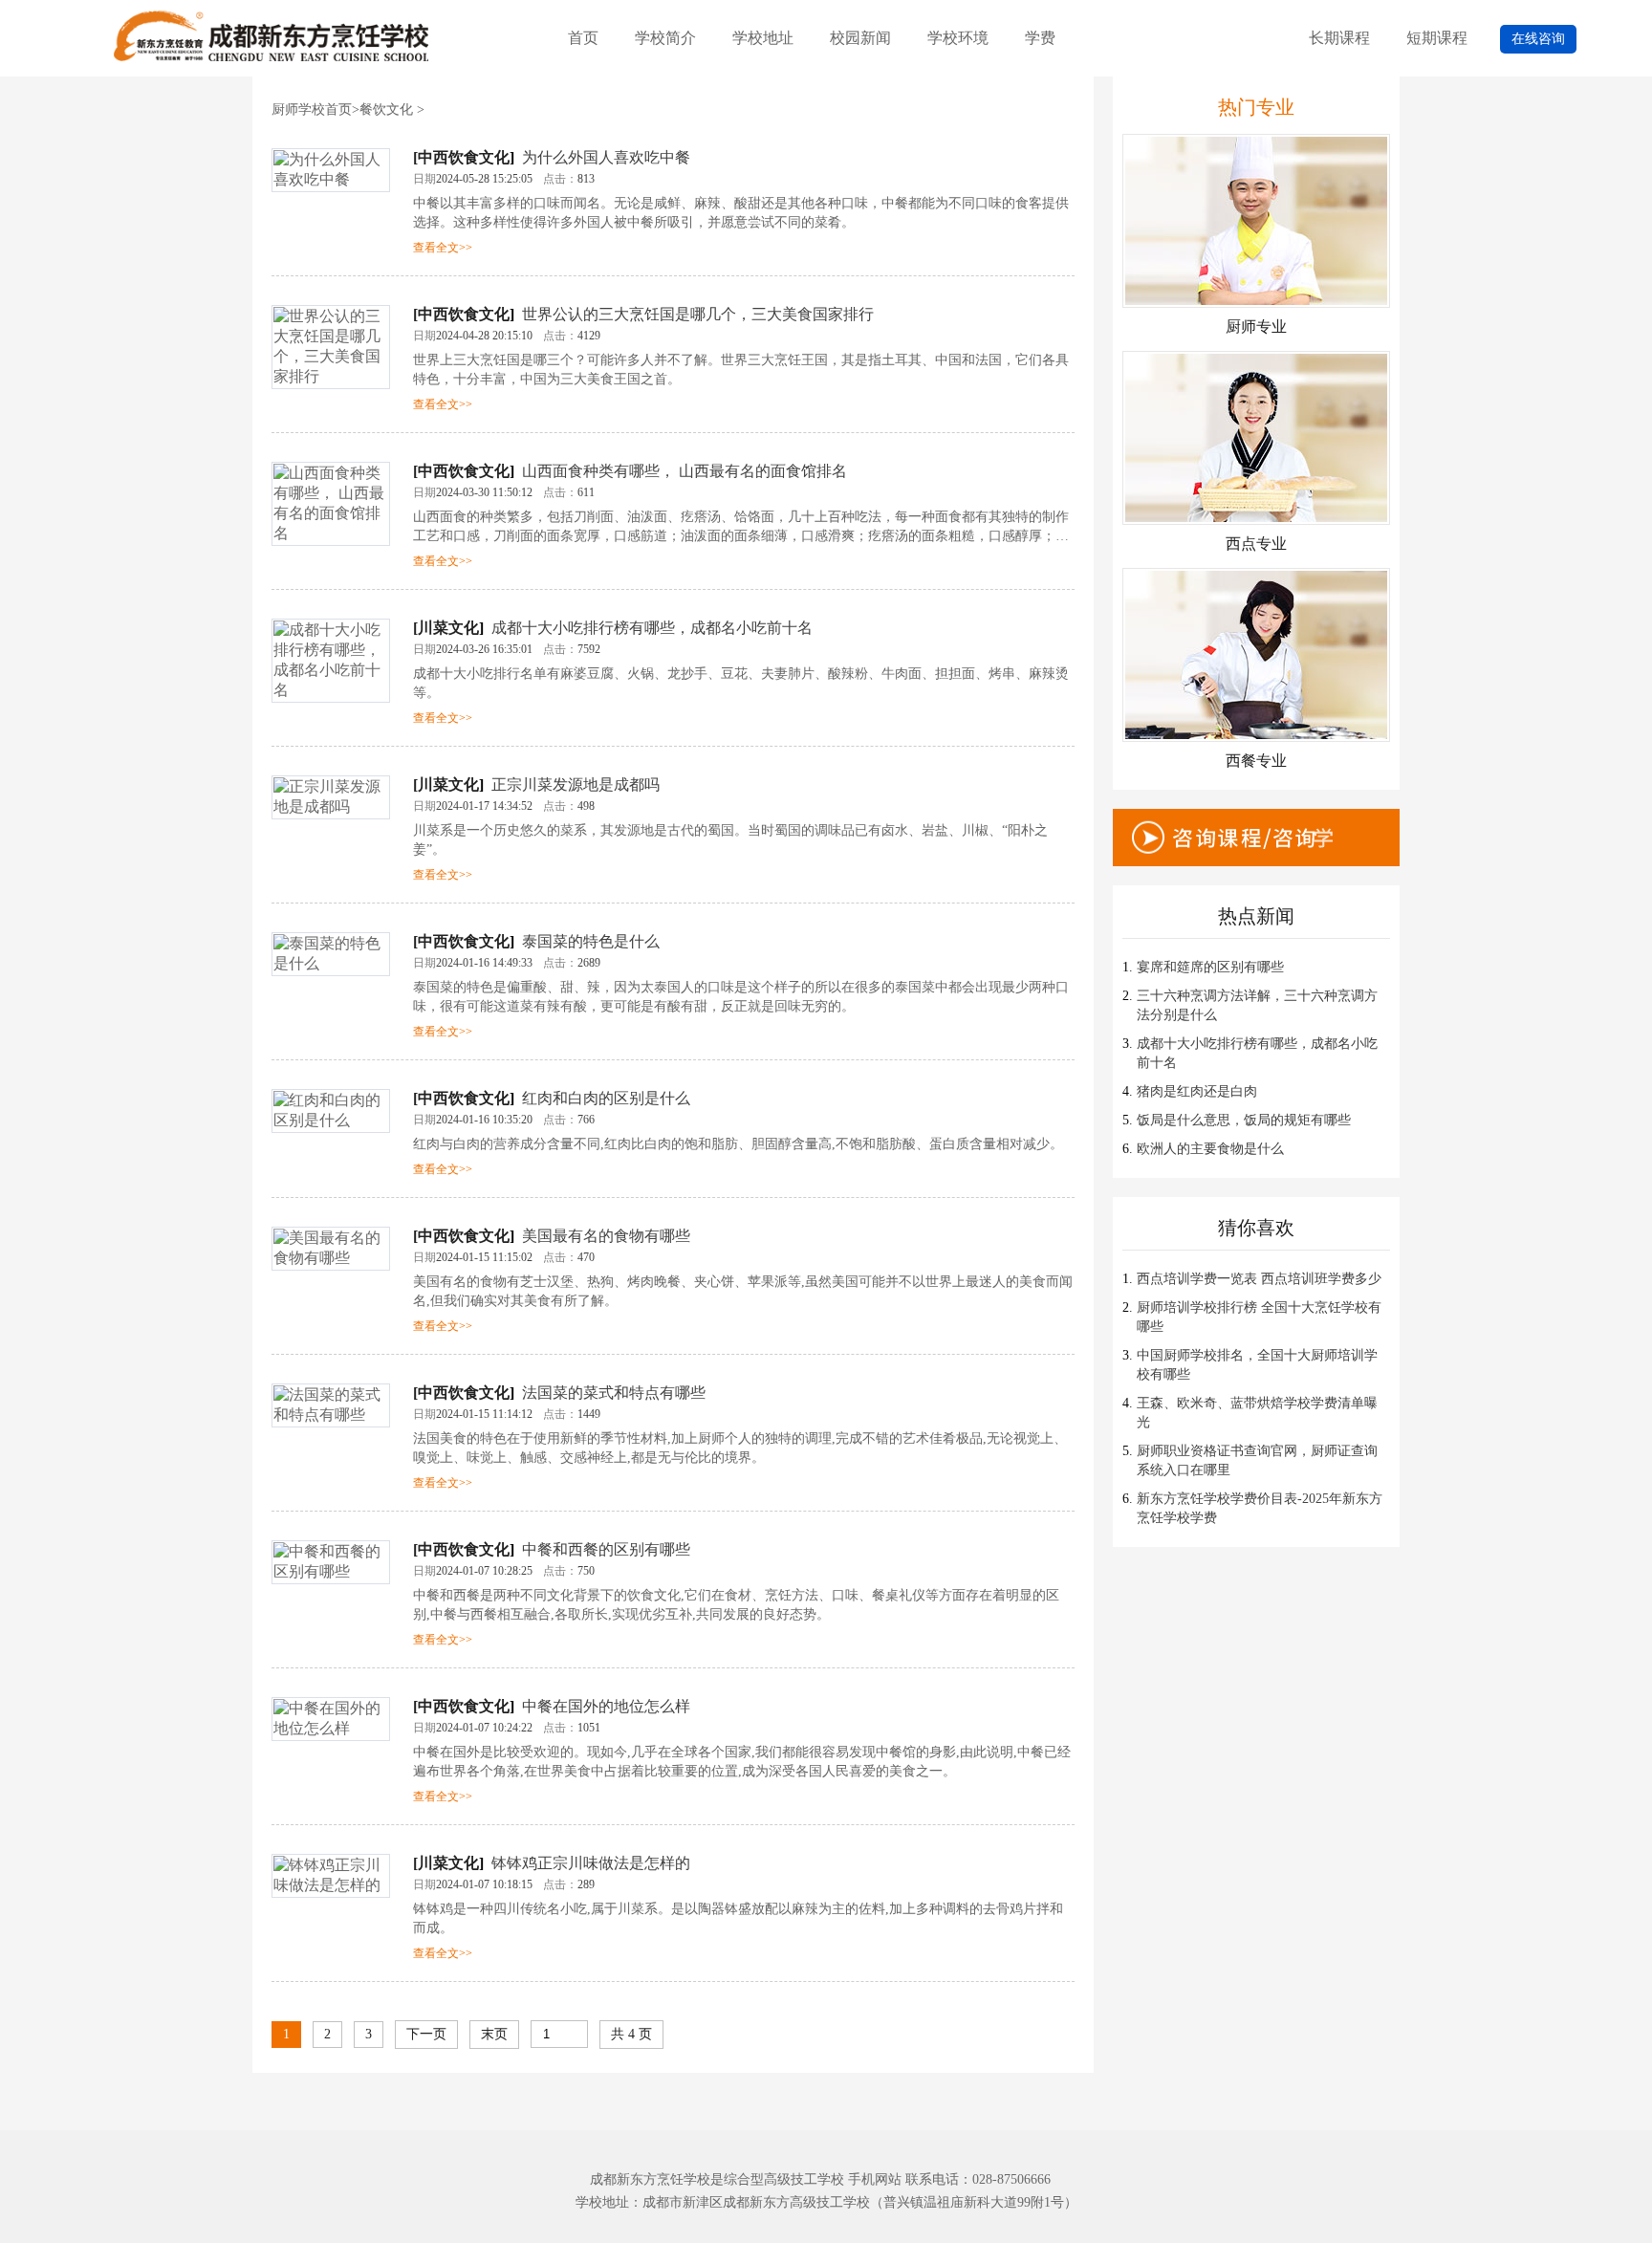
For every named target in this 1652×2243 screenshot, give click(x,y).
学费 (1040, 38)
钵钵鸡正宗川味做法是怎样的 (591, 1863)
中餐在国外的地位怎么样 (606, 1706)
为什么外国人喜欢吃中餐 (606, 157)
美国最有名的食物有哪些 (606, 1236)
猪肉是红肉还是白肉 (1197, 1091)
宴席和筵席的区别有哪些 (1210, 967)
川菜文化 (448, 628)
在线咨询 (1538, 39)
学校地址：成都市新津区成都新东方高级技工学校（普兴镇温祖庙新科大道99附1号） (826, 2202)
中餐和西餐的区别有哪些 (606, 1549)
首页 (583, 38)
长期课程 (1339, 38)
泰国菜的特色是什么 (591, 941)
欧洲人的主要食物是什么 (1210, 1149)
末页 (494, 2034)
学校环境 (958, 38)
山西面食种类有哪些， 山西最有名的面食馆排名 (685, 471)
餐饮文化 (386, 109)
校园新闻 (860, 38)
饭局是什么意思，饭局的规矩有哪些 (1244, 1120)
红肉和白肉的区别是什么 (606, 1098)
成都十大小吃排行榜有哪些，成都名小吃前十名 (652, 628)
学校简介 (665, 38)
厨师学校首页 (312, 109)
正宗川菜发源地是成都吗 (576, 784)
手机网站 (875, 2179)
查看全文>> (443, 248)
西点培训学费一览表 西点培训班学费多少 (1259, 1279)
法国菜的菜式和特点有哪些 (614, 1393)
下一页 (426, 2034)
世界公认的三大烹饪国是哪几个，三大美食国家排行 (698, 314)
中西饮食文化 (464, 157)
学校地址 (763, 38)
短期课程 (1437, 38)
